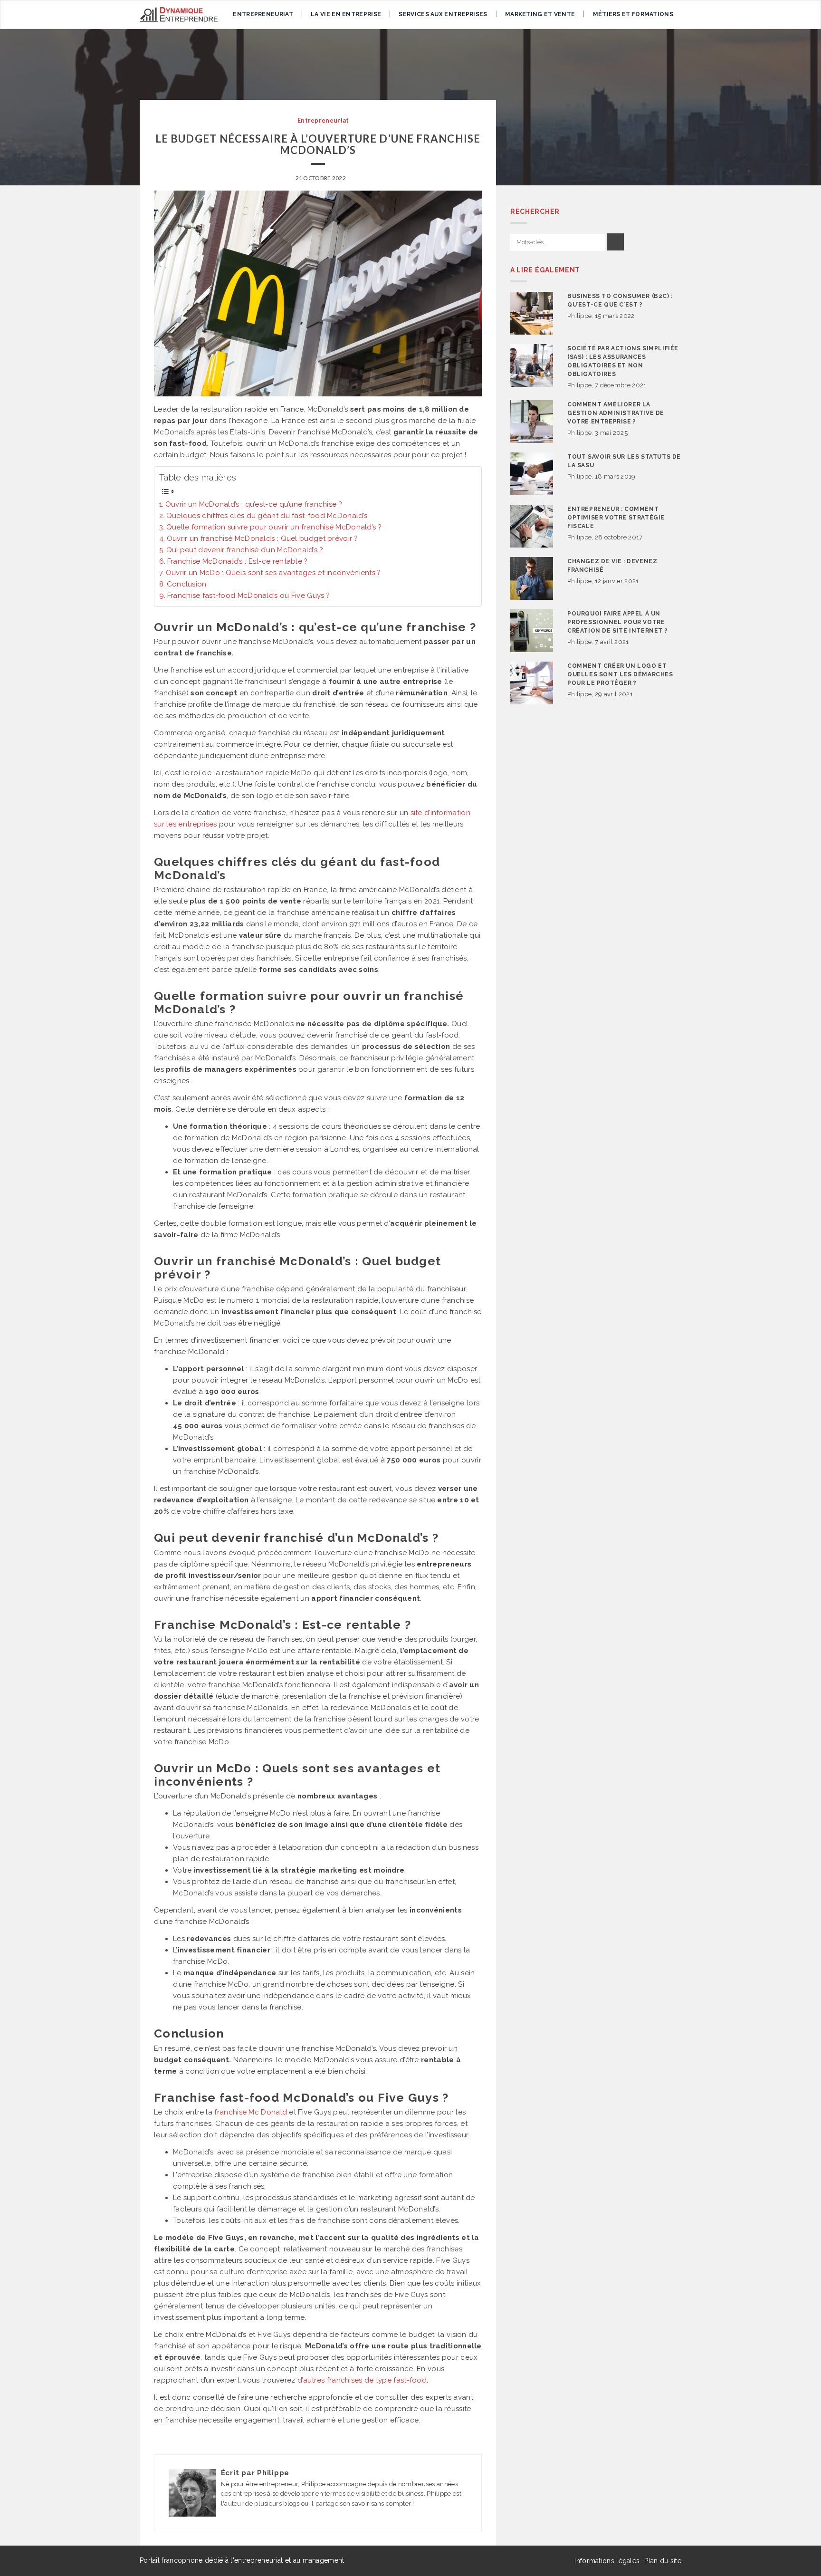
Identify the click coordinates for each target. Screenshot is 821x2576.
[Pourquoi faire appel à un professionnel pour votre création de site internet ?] (532, 631)
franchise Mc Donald (251, 2112)
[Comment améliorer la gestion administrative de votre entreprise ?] (532, 422)
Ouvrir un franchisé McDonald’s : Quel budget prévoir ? (262, 538)
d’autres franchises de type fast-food (362, 2380)
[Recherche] (615, 242)
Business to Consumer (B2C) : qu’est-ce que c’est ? (620, 300)
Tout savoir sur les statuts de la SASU (624, 461)
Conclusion (187, 584)
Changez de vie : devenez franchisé (612, 566)
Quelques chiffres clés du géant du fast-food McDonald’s (267, 516)
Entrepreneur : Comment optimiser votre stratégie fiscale (616, 518)
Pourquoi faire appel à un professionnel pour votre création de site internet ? (617, 622)
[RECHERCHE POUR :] (558, 243)
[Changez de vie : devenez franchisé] (532, 578)
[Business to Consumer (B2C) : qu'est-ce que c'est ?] (532, 313)
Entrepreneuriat (263, 14)
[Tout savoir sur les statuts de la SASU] (532, 474)
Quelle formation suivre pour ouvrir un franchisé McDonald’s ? (274, 527)
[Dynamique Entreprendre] (179, 14)
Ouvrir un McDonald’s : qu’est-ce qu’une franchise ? (254, 504)
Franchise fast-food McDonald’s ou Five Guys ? (248, 596)
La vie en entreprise (346, 14)
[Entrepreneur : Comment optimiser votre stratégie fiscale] (532, 526)
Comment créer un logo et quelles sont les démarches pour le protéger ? (620, 674)
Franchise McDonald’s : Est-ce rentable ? (238, 561)
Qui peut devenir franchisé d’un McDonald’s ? (245, 550)
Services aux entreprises (443, 14)
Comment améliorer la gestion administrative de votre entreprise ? (616, 413)
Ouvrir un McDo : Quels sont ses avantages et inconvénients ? (273, 573)
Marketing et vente (540, 14)
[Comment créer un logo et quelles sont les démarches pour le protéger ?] (532, 683)
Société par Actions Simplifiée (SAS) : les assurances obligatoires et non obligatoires (623, 361)
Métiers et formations (633, 14)
